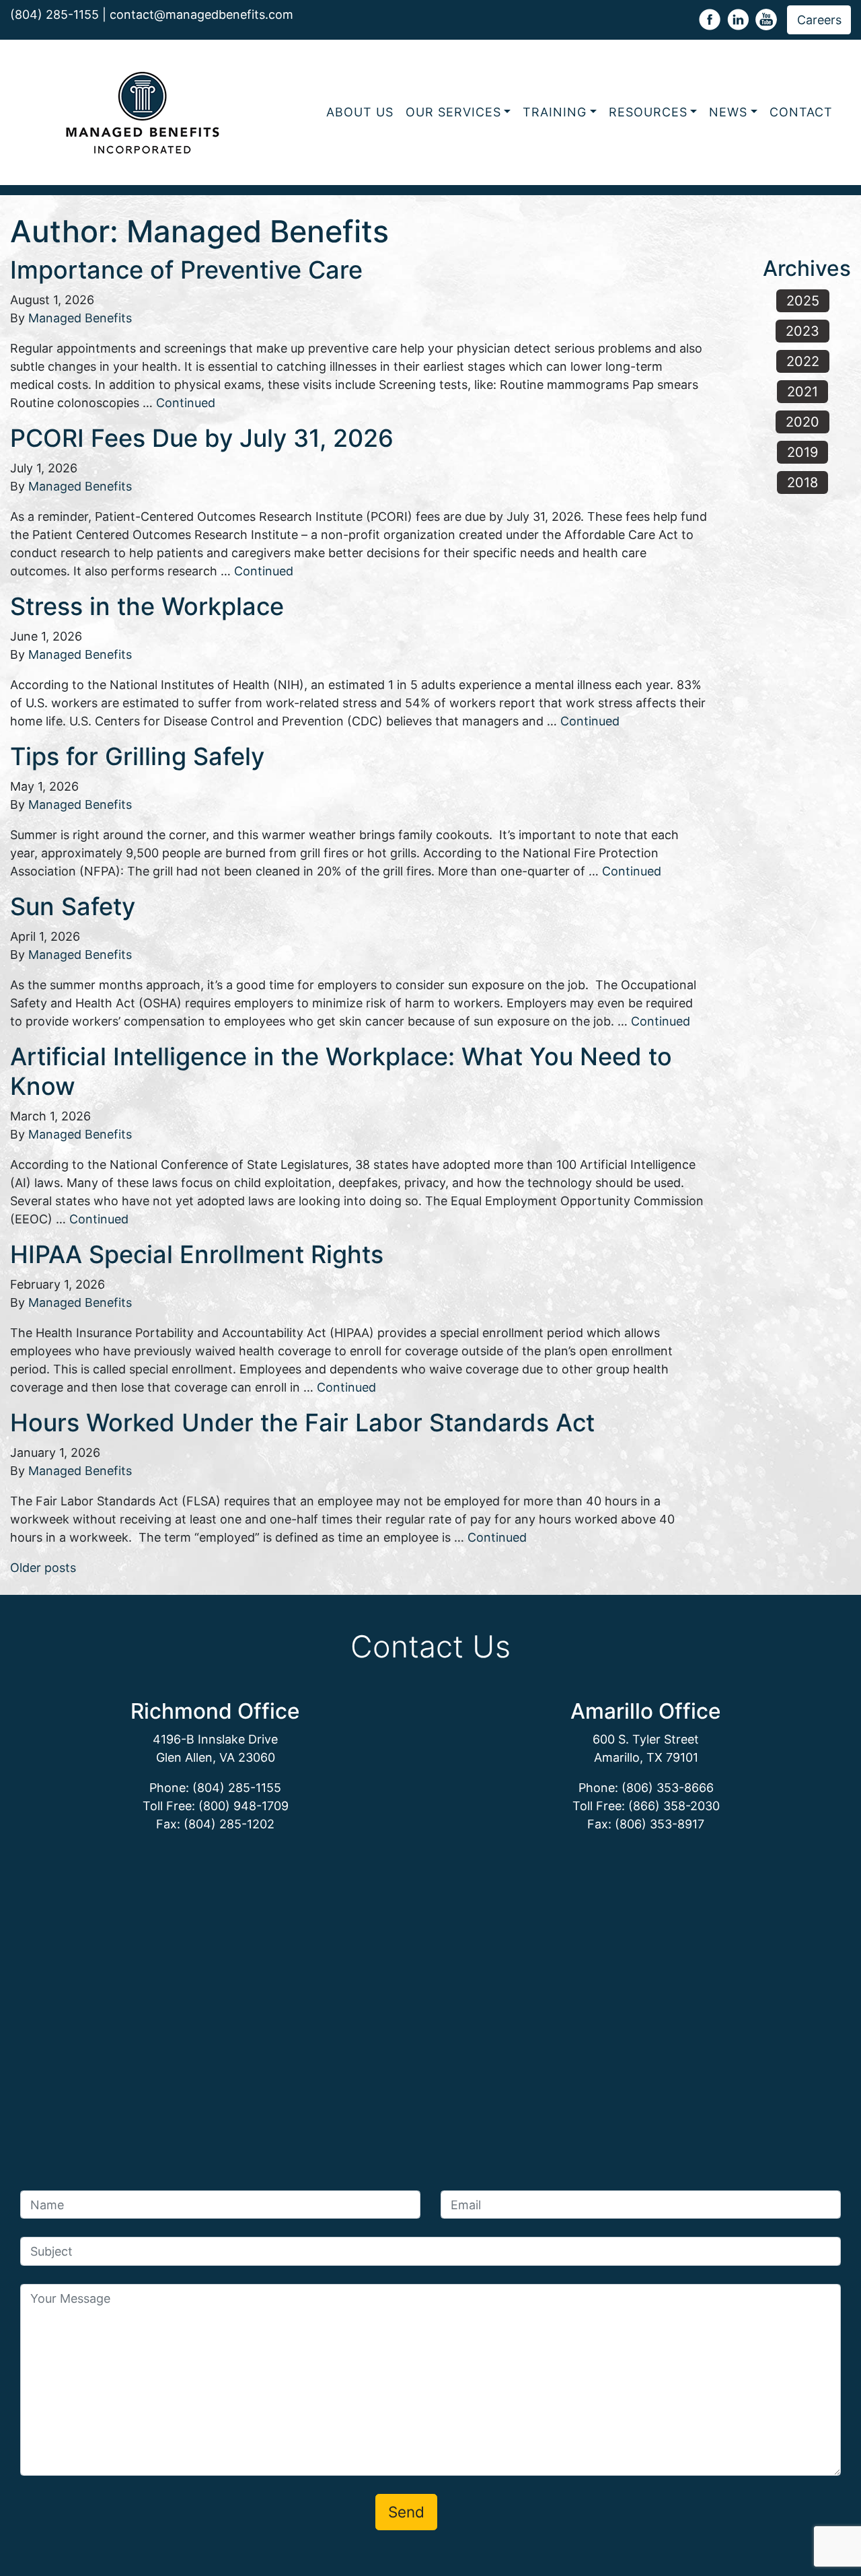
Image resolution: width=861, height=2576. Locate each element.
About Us (360, 112)
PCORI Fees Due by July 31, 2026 (202, 438)
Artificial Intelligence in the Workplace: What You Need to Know (341, 1071)
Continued (186, 403)
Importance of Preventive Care (186, 270)
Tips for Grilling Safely (137, 756)
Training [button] (555, 112)
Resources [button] (648, 112)
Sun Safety (73, 906)
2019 (802, 452)
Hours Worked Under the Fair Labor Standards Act (302, 1423)
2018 (802, 482)
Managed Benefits (80, 318)
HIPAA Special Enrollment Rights (197, 1254)
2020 (802, 422)
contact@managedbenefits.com (201, 14)
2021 (802, 392)
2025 (803, 301)
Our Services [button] (453, 112)
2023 (802, 331)
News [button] (728, 112)
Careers (819, 20)
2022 (803, 361)
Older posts (43, 1568)
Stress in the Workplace (147, 606)
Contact (801, 112)
